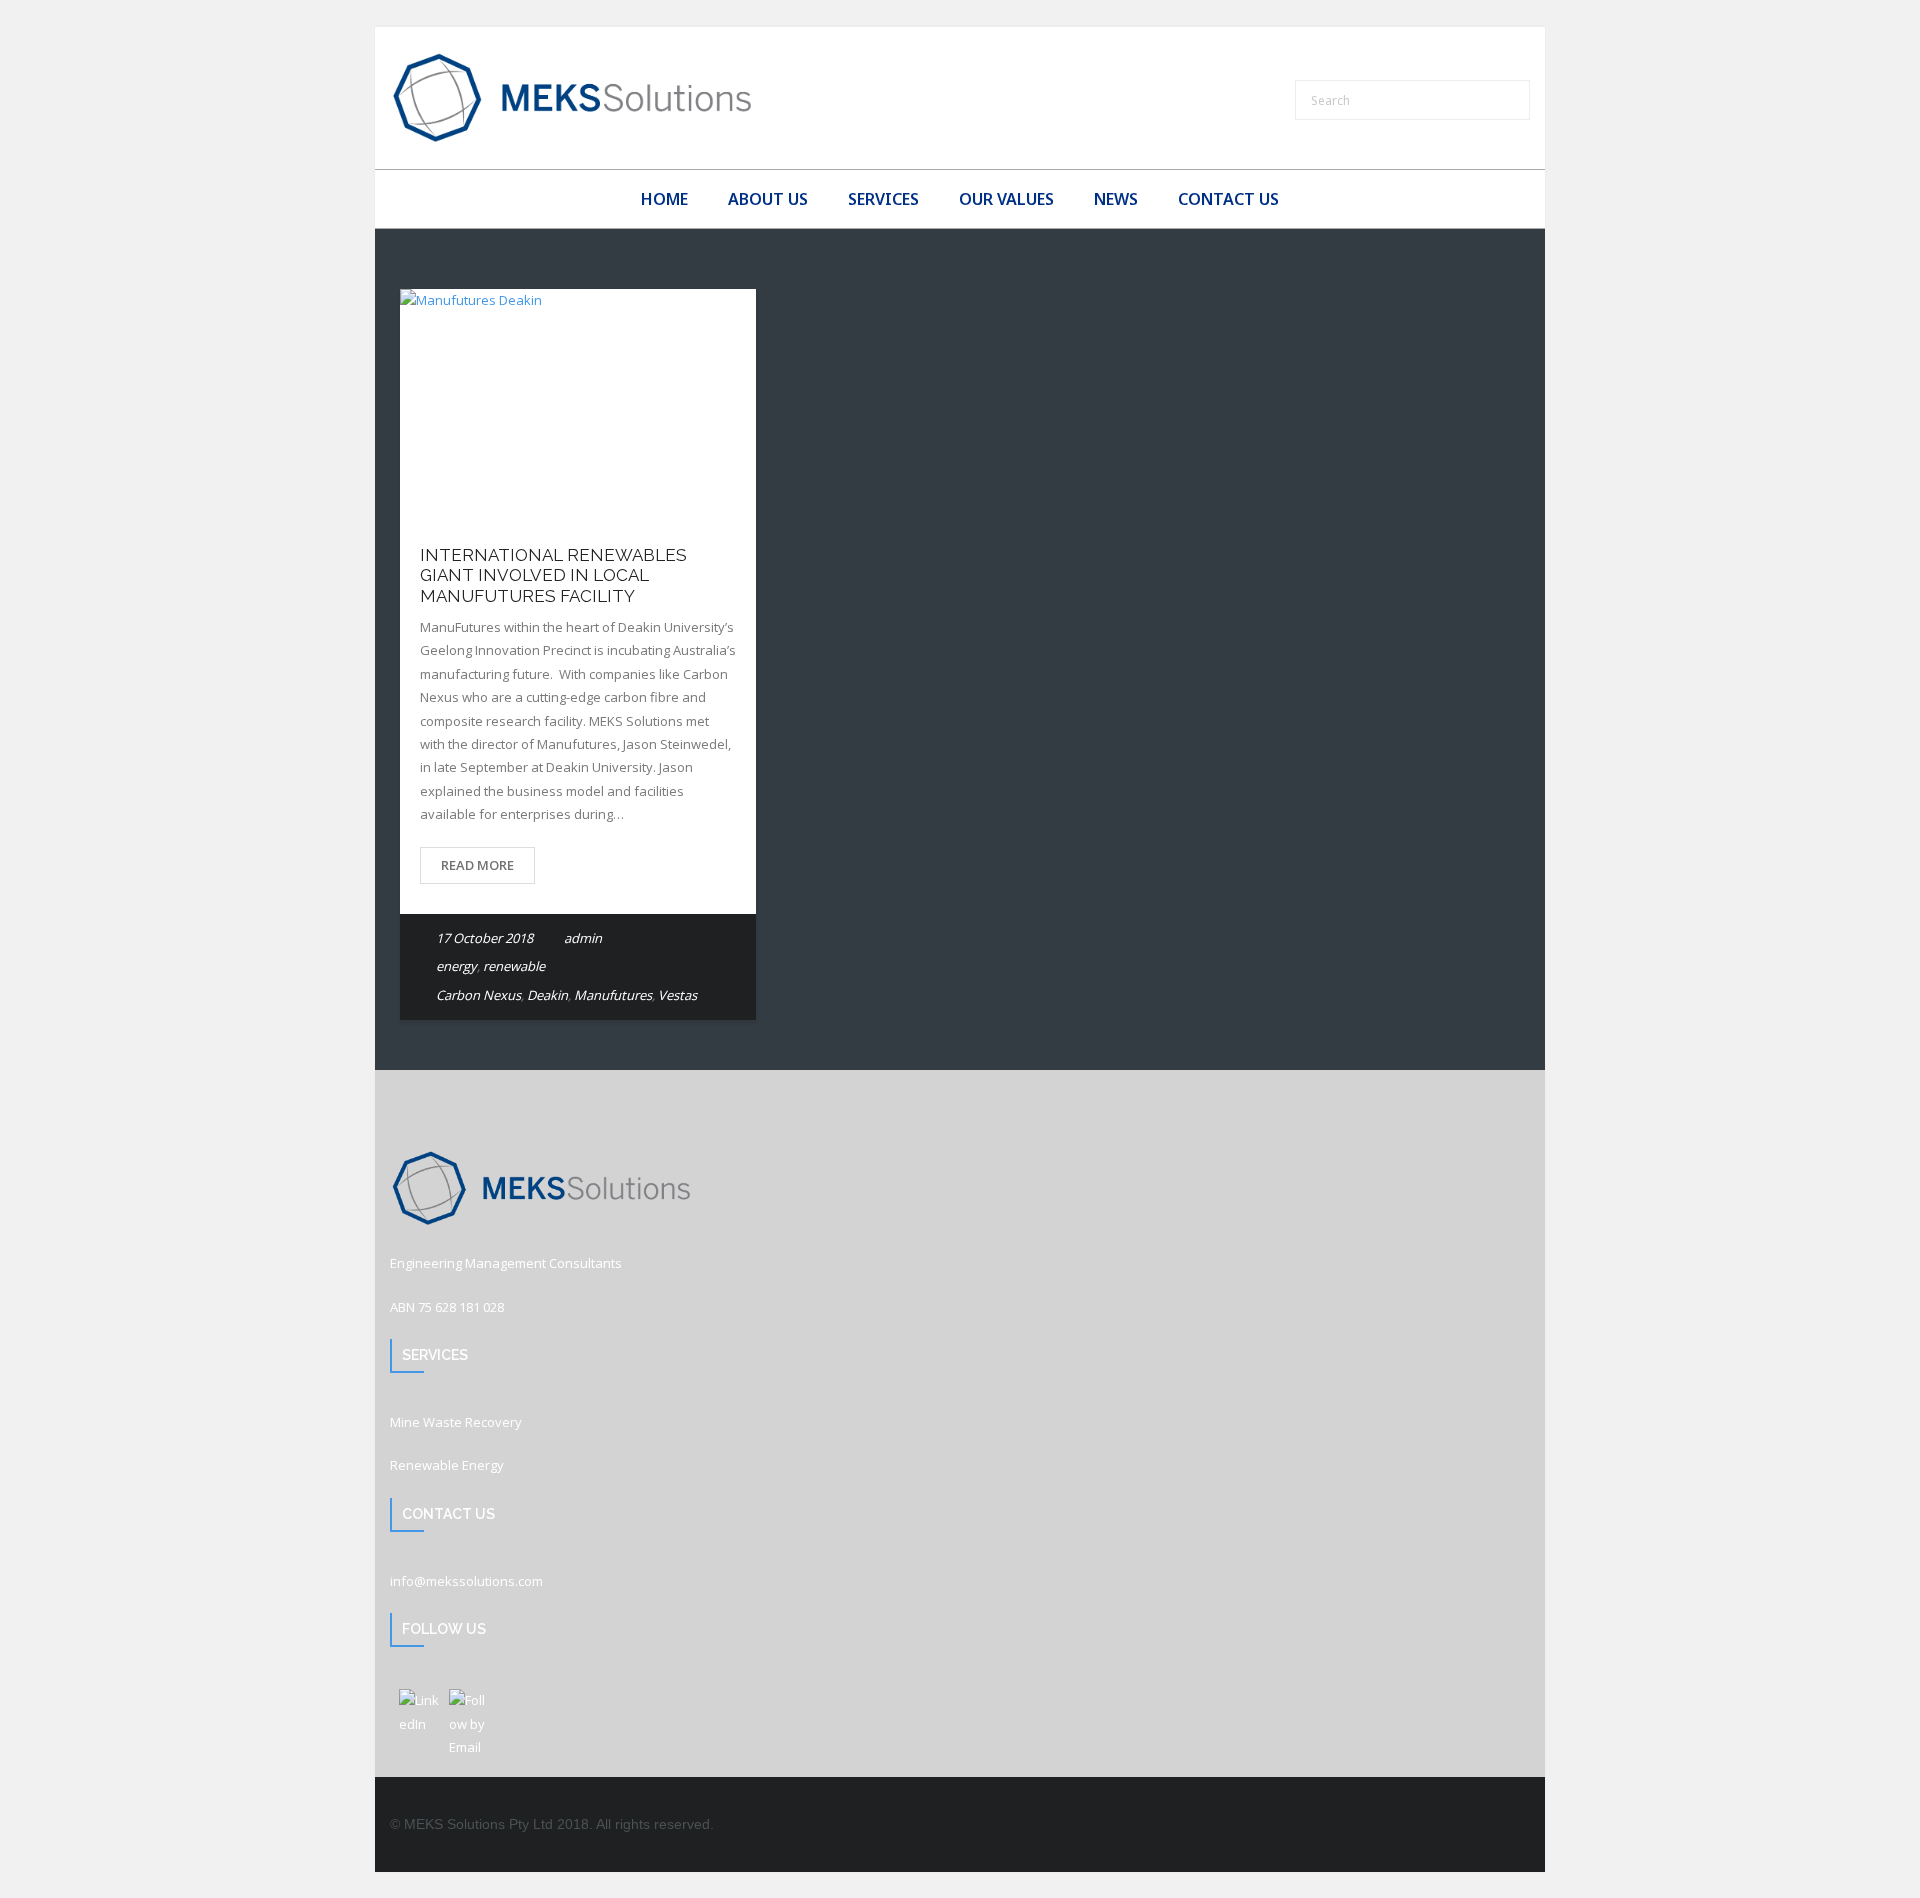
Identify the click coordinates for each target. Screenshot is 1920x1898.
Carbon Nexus (478, 995)
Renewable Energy (447, 1465)
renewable (514, 966)
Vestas (677, 995)
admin (583, 938)
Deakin (547, 995)
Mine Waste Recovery (456, 1422)
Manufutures (613, 995)
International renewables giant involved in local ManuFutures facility (553, 575)
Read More (477, 865)
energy (456, 966)
